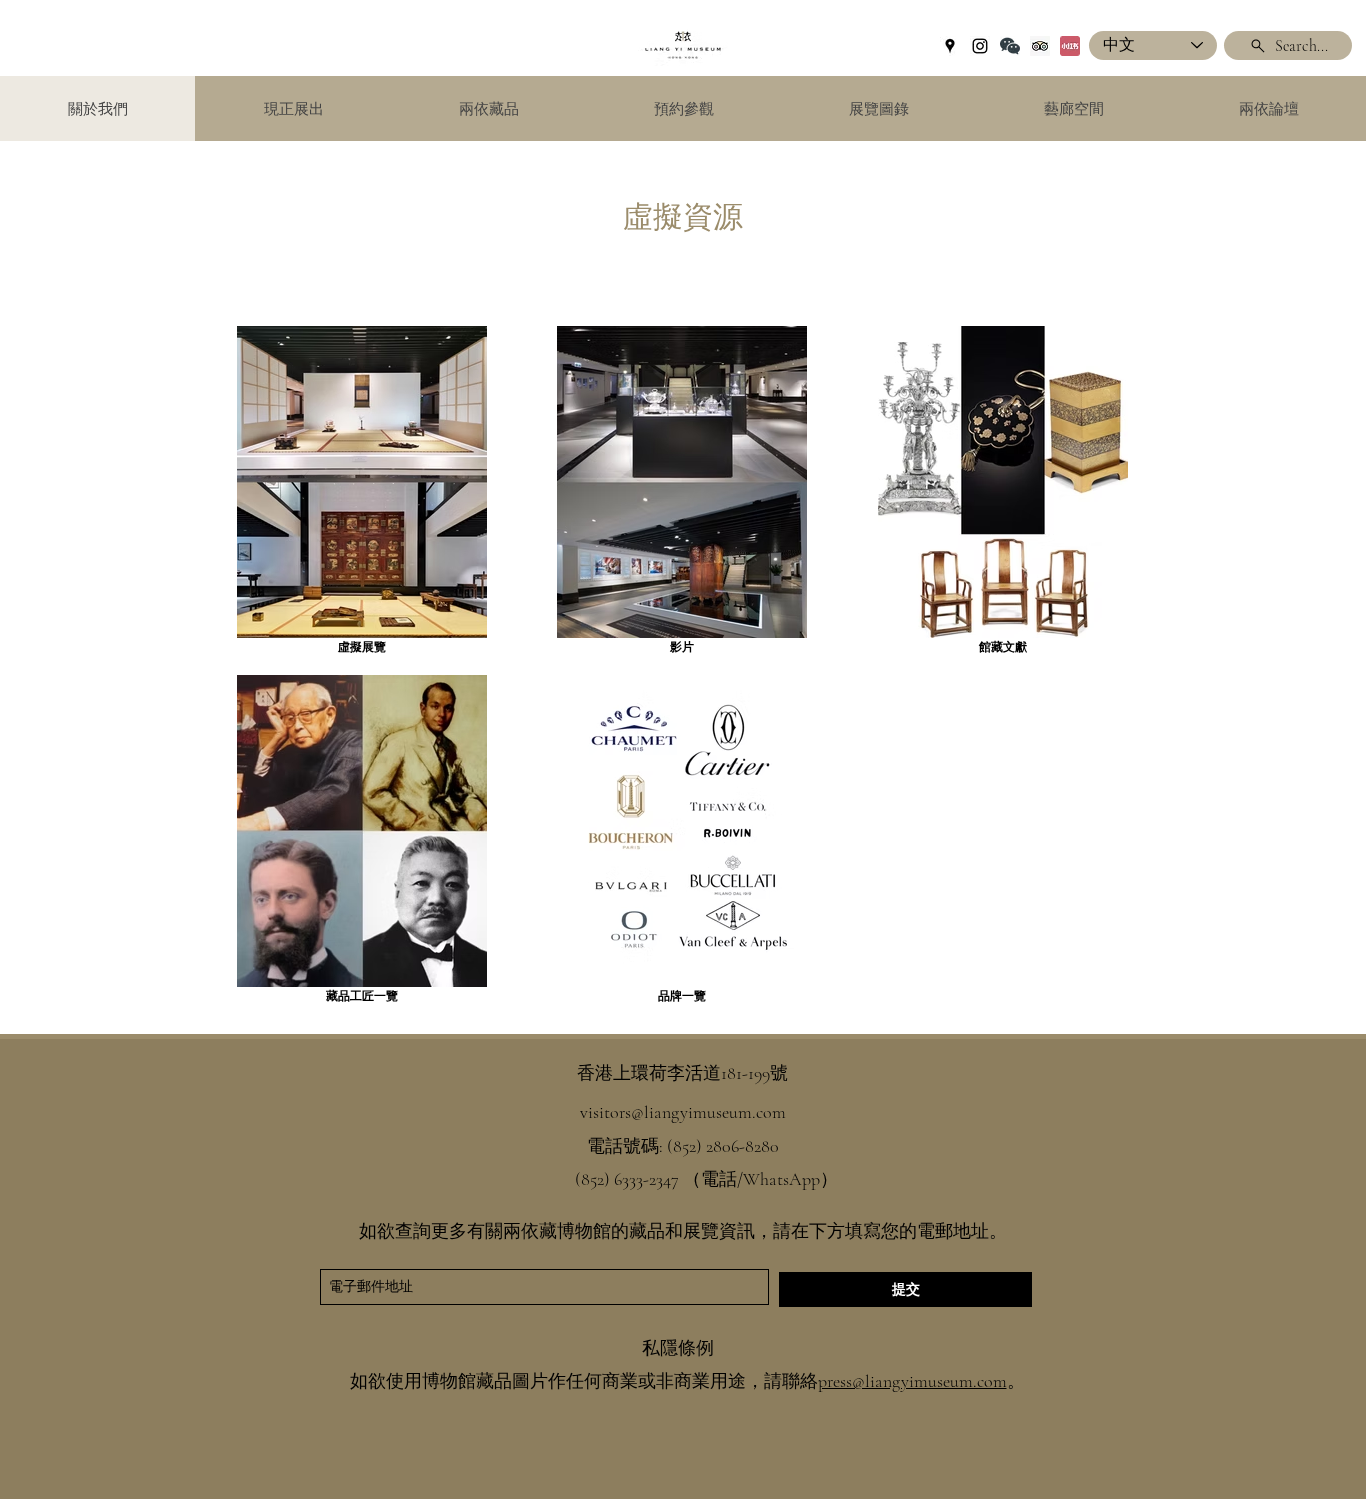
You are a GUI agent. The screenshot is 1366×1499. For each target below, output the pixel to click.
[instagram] (980, 46)
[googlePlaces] (950, 46)
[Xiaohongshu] (1070, 46)
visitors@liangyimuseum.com (683, 1112)
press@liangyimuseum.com (912, 1381)
